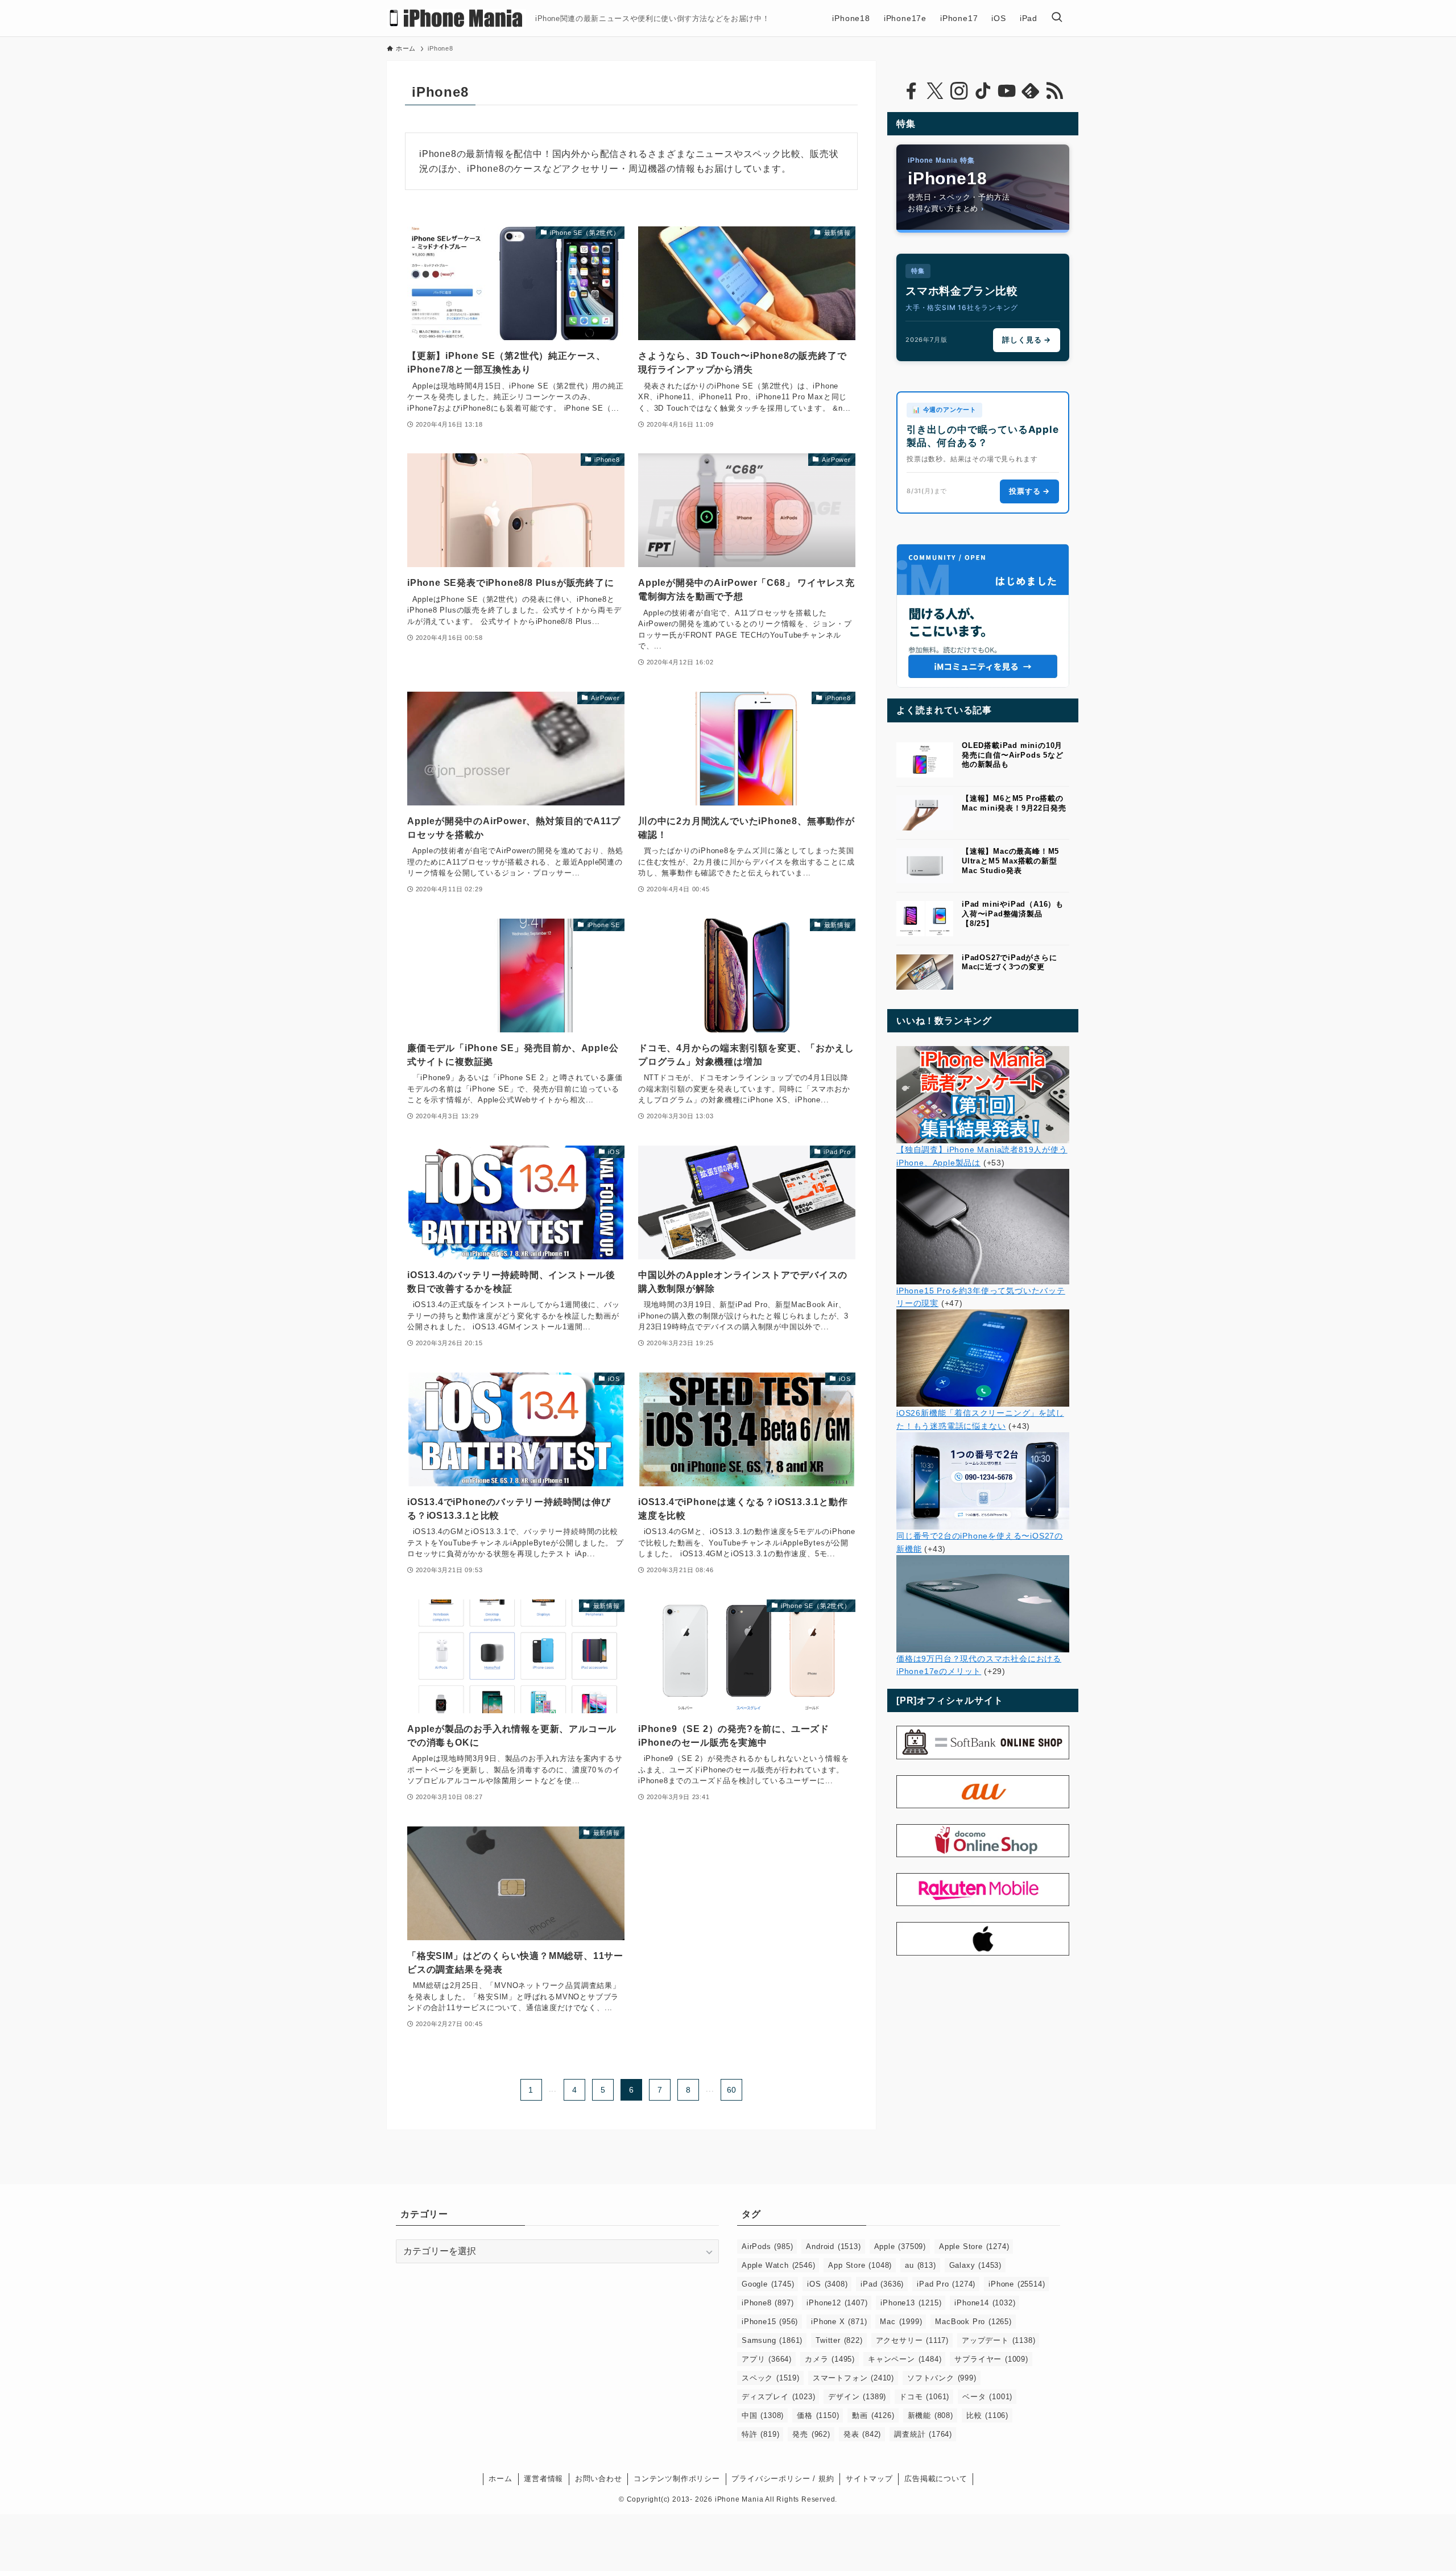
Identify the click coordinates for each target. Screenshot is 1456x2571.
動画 (873, 2415)
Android (833, 2246)
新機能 (930, 2415)
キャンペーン (905, 2359)
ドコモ (924, 2397)
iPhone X (839, 2322)
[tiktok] (983, 91)
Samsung (772, 2340)
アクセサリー (912, 2340)
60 (732, 2090)
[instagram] (959, 91)
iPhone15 (770, 2322)
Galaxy (975, 2265)
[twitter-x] (935, 91)
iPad (882, 2284)
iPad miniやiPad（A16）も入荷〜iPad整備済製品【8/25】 (1013, 914)
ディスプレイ (778, 2397)
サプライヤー (991, 2359)
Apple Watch (778, 2265)
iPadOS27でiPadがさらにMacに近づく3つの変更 (1010, 962)
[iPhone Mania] (456, 18)
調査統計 (923, 2434)
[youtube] (1007, 91)
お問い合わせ (599, 2479)
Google (768, 2284)
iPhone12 (837, 2303)
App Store (860, 2265)
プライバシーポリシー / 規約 (783, 2479)
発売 (811, 2434)
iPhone (1017, 2284)
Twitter (839, 2340)
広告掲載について (936, 2479)
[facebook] (911, 91)
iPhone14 (985, 2303)
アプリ (767, 2359)
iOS (827, 2284)
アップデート (998, 2340)
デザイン (857, 2397)
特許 (760, 2434)
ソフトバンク (942, 2378)
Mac (901, 2322)
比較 (987, 2415)
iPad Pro (946, 2284)
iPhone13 (911, 2303)
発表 (862, 2434)
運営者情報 (543, 2479)
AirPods (767, 2246)
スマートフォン (853, 2378)
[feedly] (1031, 91)
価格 (818, 2415)
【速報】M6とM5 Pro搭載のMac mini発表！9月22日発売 (1014, 803)
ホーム (500, 2479)
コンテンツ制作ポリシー (677, 2479)
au (920, 2265)
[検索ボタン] (1057, 18)
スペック (771, 2378)
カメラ (830, 2359)
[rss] (1054, 91)
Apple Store (974, 2246)
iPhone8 (768, 2303)
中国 (763, 2415)
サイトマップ (869, 2479)
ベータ (987, 2397)
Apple (900, 2246)
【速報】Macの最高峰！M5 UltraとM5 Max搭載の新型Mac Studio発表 (1010, 861)
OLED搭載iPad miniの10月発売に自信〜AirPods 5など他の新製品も (1013, 755)
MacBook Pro (973, 2322)
